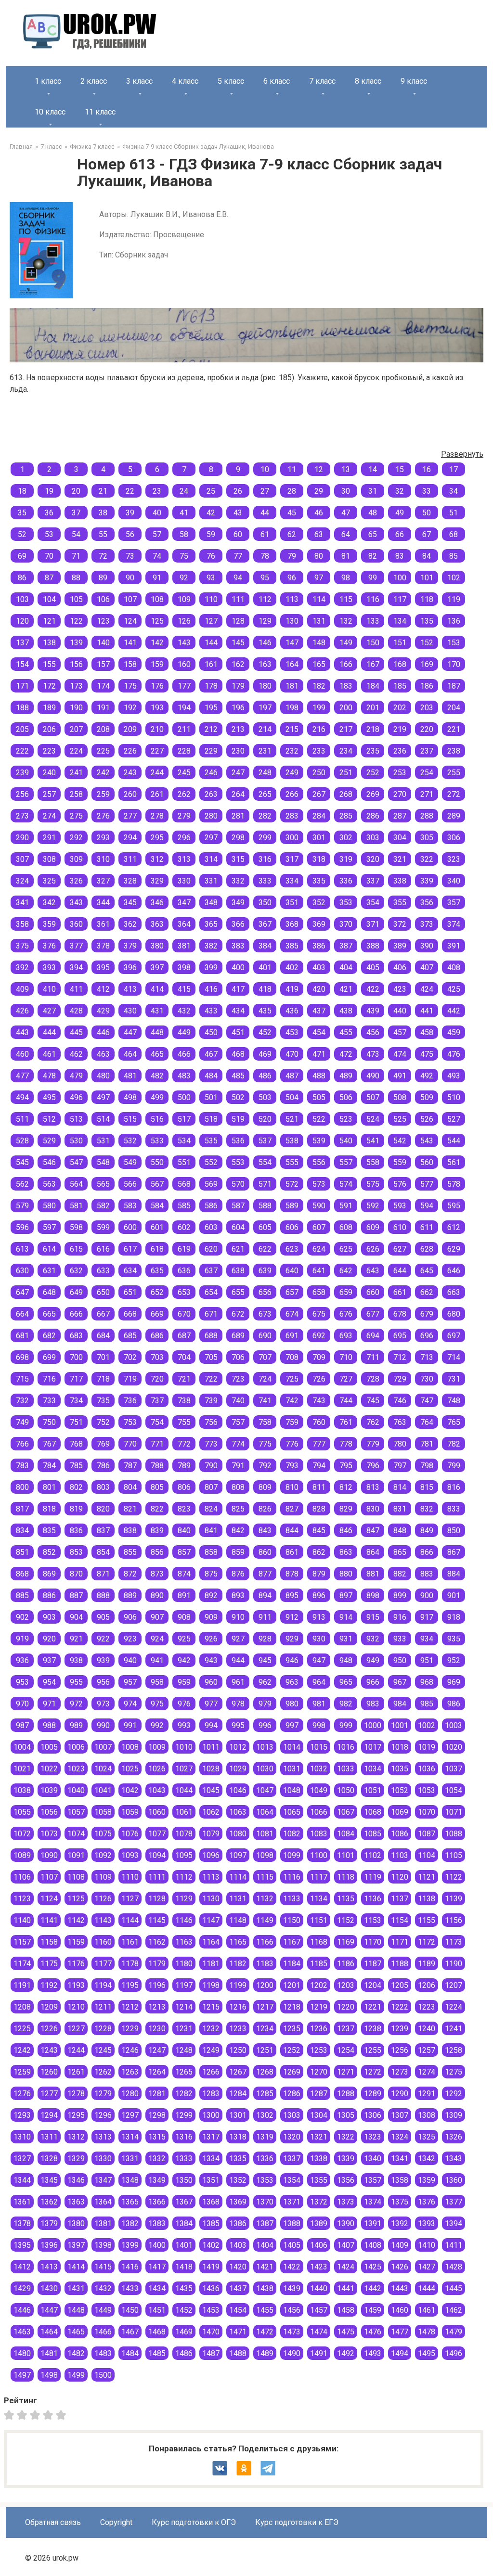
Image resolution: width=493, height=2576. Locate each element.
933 (400, 1639)
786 (103, 1466)
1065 (292, 1812)
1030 (265, 1769)
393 (49, 968)
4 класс (185, 81)
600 (130, 1227)
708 (292, 1357)
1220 (346, 2007)
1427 (427, 2267)
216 (319, 729)
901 (454, 1596)
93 (211, 578)
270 (400, 794)
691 (292, 1336)
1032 (319, 1769)
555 (292, 1162)
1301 (238, 2115)
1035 (400, 1769)
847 (373, 1531)
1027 (184, 1769)
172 (49, 686)
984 (400, 1704)
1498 (49, 2375)
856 (157, 1552)
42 (211, 513)
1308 (427, 2115)
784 (49, 1466)
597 (49, 1227)
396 (130, 968)
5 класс (231, 81)
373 (427, 924)
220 (427, 729)
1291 (427, 2094)
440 (400, 1011)
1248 (184, 2050)
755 (184, 1422)
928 (265, 1639)
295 (157, 838)
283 (292, 816)
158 (130, 664)
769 (103, 1444)
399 (211, 968)
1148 (238, 1920)
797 (400, 1466)
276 (103, 816)
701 (103, 1357)
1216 (238, 2007)
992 (157, 1725)
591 (346, 1206)
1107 (49, 1877)
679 (427, 1314)
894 (265, 1596)
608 (346, 1227)
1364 (103, 2202)
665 (49, 1314)
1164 (211, 1942)
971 (49, 1704)
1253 (319, 2050)
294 (130, 838)
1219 (319, 2007)
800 (22, 1487)
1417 (157, 2267)
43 (238, 513)
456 (373, 1032)
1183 (265, 1964)
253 (400, 773)
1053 (427, 1790)
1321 (319, 2137)
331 (211, 881)
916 (400, 1617)
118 (427, 599)
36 (49, 513)
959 (184, 1682)
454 (319, 1032)
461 (49, 1054)
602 (184, 1227)
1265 (184, 2072)
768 (76, 1444)
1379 (49, 2224)
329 (157, 881)
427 (49, 1011)
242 (103, 773)
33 (427, 491)
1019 (427, 1747)
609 (373, 1227)
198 (292, 708)
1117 (319, 1877)
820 (103, 1509)
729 (400, 1379)
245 (184, 773)
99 (373, 578)
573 (319, 1184)
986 (454, 1704)
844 (292, 1531)
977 (211, 1704)
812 (346, 1487)
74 (157, 556)
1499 (76, 2375)
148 (319, 643)
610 (400, 1227)
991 (130, 1725)
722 (211, 1379)
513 (76, 1119)
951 (427, 1660)
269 (373, 794)
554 (265, 1162)
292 (76, 838)
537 (265, 1141)
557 (346, 1162)
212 (211, 729)
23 (157, 491)
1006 (76, 1747)
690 (265, 1336)
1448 (76, 2310)
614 (49, 1249)
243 (130, 773)
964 (319, 1682)
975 (157, 1704)
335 (319, 881)
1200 (265, 1985)
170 (454, 664)
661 (400, 1292)
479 (76, 1076)
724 (265, 1379)
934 (427, 1639)
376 (49, 946)
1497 (22, 2375)
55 (103, 534)
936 (22, 1660)
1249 (211, 2050)
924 (157, 1639)
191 (103, 708)
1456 (292, 2310)
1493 (373, 2353)
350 (265, 903)
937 (49, 1660)
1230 (157, 2029)
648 (49, 1292)
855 (130, 1552)
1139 (454, 1899)
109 (184, 599)
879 (319, 1574)
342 (49, 903)
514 (103, 1119)
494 (22, 1097)
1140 (22, 1920)
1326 (454, 2137)
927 (238, 1639)
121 (49, 621)
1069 (400, 1812)
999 (346, 1725)
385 (292, 946)
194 (184, 708)
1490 (292, 2353)
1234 (265, 2029)
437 (319, 1011)
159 (157, 664)
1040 (76, 1790)
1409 (400, 2245)
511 (22, 1119)
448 (157, 1032)
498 (130, 1097)
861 (292, 1552)
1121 (427, 1877)
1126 (103, 1899)
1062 (211, 1812)
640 (292, 1271)
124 (130, 621)
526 (427, 1119)
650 (103, 1292)
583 (130, 1206)
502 (238, 1097)
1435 (184, 2288)
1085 (373, 1834)
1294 (49, 2115)
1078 (184, 1834)
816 (454, 1487)
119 (454, 599)
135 (427, 621)
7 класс (322, 81)
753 (130, 1422)
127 (211, 621)
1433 (130, 2288)
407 (427, 968)
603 (211, 1227)
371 (373, 924)
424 (427, 989)
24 (184, 491)
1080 (238, 1834)
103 (22, 599)
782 (454, 1444)
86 (22, 578)
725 (292, 1379)
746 (400, 1401)
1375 (400, 2202)
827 (292, 1509)
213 (238, 729)
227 (157, 751)
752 (103, 1422)
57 (157, 534)
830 (373, 1509)
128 (238, 621)
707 (265, 1357)
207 (76, 729)
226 (130, 751)
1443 (400, 2288)
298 (238, 838)
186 (427, 686)
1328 (49, 2159)
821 (130, 1509)
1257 (427, 2050)
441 (427, 1011)
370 (346, 924)
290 (22, 838)
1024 (103, 1769)
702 (130, 1357)
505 (319, 1097)
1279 (103, 2094)
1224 (454, 2007)
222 (22, 751)
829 (346, 1509)
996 (265, 1725)
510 (454, 1097)
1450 (130, 2310)
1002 (427, 1725)
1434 (157, 2288)
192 (130, 708)
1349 (157, 2180)
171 (22, 686)
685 (130, 1336)
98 (346, 578)
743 (319, 1401)
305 (427, 838)
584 (157, 1206)
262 (184, 794)
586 (211, 1206)
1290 (400, 2094)
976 (184, 1704)
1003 (454, 1725)
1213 (157, 2007)
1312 (76, 2137)
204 (454, 708)
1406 (319, 2245)
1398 (103, 2245)
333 (265, 881)
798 (427, 1466)
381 (184, 946)
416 (211, 989)
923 (130, 1639)
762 (373, 1422)
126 (184, 621)
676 (346, 1314)
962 (265, 1682)
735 (103, 1401)
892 (211, 1596)
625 (346, 1249)
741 (265, 1401)
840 (184, 1531)
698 (22, 1357)
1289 (373, 2094)
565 (103, 1184)
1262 (103, 2072)
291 (49, 838)
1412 (22, 2267)
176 (157, 686)
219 (400, 729)
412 (103, 989)
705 (211, 1357)
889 (130, 1596)
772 (184, 1444)
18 (22, 491)
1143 (103, 1920)
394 (76, 968)
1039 (49, 1790)
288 (427, 816)
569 (211, 1184)
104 (49, 599)
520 (265, 1119)
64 (346, 534)
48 (373, 513)
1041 (103, 1790)
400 (238, 968)
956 (103, 1682)
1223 (427, 2007)
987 (22, 1725)
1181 (211, 1964)
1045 (211, 1790)
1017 (373, 1747)
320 (373, 859)
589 (292, 1206)
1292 (454, 2094)
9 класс (414, 81)
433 (211, 1011)
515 (130, 1119)
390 (427, 946)
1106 (22, 1877)
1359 (427, 2180)
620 (211, 1249)
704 (184, 1357)
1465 (76, 2332)
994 (211, 1725)
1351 (211, 2180)
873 (157, 1574)
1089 (22, 1855)
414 (157, 989)
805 (157, 1487)
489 (346, 1076)
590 (319, 1206)
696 (427, 1336)
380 (157, 946)
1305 (346, 2115)
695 (400, 1336)
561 (454, 1162)
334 (292, 881)
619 (184, 1249)
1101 (346, 1855)
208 (103, 729)
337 (373, 881)
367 (265, 924)
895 (292, 1596)
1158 (49, 1942)
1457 (319, 2310)
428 (76, 1011)
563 (49, 1184)
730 (427, 1379)
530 (76, 1141)
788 (157, 1466)
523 (346, 1119)
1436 (211, 2288)
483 (184, 1076)
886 (49, 1596)
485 (238, 1076)
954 (49, 1682)
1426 (400, 2267)
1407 (346, 2245)
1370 (265, 2202)
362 (130, 924)
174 (103, 686)
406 (400, 968)
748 (454, 1401)
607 (319, 1227)
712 (400, 1357)
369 (319, 924)
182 (319, 686)
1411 (454, 2245)
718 (103, 1379)
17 (454, 469)
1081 (265, 1834)
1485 (157, 2353)
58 (184, 534)
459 (454, 1032)
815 (427, 1487)
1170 (373, 1942)
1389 (319, 2224)
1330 (103, 2159)
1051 (373, 1790)
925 (184, 1639)
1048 (292, 1790)
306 (454, 838)
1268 (265, 2072)
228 (184, 751)
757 (238, 1422)
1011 (211, 1747)
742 (292, 1401)
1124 (49, 1899)
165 (319, 664)
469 (265, 1054)
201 (373, 708)
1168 (319, 1942)
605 (265, 1227)
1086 (400, 1834)
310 (103, 859)
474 (400, 1054)
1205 (400, 1985)
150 (373, 643)
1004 (22, 1747)
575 (373, 1184)
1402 (211, 2245)
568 (184, 1184)
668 (130, 1314)
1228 (103, 2029)
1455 (265, 2310)
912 (292, 1617)
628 (427, 1249)
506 (346, 1097)
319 (346, 859)
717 (76, 1379)
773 (211, 1444)
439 (373, 1011)
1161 (130, 1942)
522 (319, 1119)
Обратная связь (53, 2522)
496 (76, 1097)
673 (265, 1314)
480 (103, 1076)
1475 (346, 2332)
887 (76, 1596)
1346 (76, 2180)
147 (292, 643)
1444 (427, 2288)
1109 (103, 1877)
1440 (319, 2288)
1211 (103, 2007)
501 (211, 1097)
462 (76, 1054)
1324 (400, 2137)
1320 (292, 2137)
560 (427, 1162)
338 (400, 881)
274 (49, 816)
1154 (400, 1920)
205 (22, 729)
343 (76, 903)
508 (400, 1097)
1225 (22, 2029)
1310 (22, 2137)
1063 (238, 1812)
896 (319, 1596)
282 (265, 816)
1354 (292, 2180)
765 (454, 1422)
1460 (400, 2310)
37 (76, 513)
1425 (373, 2267)
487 (292, 1076)
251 (346, 773)
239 (22, 773)
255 (454, 773)
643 (373, 1271)
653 (184, 1292)
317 (292, 859)
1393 (427, 2224)
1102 (373, 1855)
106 (103, 599)
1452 (184, 2310)
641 (319, 1271)
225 (103, 751)
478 (49, 1076)
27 (265, 491)
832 (427, 1509)
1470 (211, 2332)
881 (373, 1574)
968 (427, 1682)
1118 (346, 1877)
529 (49, 1141)
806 (184, 1487)
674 (292, 1314)
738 (184, 1401)
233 (319, 751)
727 (346, 1379)
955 (76, 1682)
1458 (346, 2310)
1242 (22, 2050)
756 (211, 1422)
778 (346, 1444)
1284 (238, 2094)
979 (265, 1704)
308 (49, 859)
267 (319, 794)
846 (346, 1531)
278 (157, 816)
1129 (184, 1899)
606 (292, 1227)
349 (238, 903)
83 (400, 556)
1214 (184, 2007)
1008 (130, 1747)
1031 (292, 1769)
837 (103, 1531)
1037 (454, 1769)
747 (427, 1401)
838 (130, 1531)
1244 (76, 2050)
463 (103, 1054)
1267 (238, 2072)
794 (319, 1466)
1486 (184, 2353)
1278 (76, 2094)
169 (427, 664)
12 (319, 469)
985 (427, 1704)
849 (427, 1531)
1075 (103, 1834)
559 (400, 1162)
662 (427, 1292)
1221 (373, 2007)
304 (400, 838)
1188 (400, 1964)
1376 (427, 2202)
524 (373, 1119)
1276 (22, 2094)
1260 (49, 2072)
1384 (184, 2224)
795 (346, 1466)
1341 (400, 2159)
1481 (49, 2353)
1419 (211, 2267)
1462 (454, 2310)
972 (76, 1704)
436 (292, 1011)
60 (238, 534)
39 (130, 513)
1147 (211, 1920)
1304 (319, 2115)
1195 (130, 1985)
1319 (265, 2137)
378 (103, 946)
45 (292, 513)
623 (292, 1249)
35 (22, 513)
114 (319, 599)
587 (238, 1206)
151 (400, 643)
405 (373, 968)
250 (319, 773)
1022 (49, 1769)
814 (400, 1487)
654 (211, 1292)
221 (454, 729)
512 (49, 1119)
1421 (265, 2267)
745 (373, 1401)
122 (76, 621)
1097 (238, 1855)
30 (346, 491)
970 (22, 1704)
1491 (319, 2353)
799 (454, 1466)
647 (22, 1292)
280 (211, 816)
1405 (292, 2245)
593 (400, 1206)
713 (427, 1357)
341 (22, 903)
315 (238, 859)
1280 (130, 2094)
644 (400, 1271)
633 (103, 1271)
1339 (346, 2159)
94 (238, 578)
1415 (103, 2267)
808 (238, 1487)
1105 (454, 1855)
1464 (49, 2332)
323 (454, 859)
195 (211, 708)
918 (454, 1617)
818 (49, 1509)
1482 (76, 2353)
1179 (157, 1964)
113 (292, 599)
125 (157, 621)
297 (211, 838)
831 (400, 1509)
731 (454, 1379)
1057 (76, 1812)
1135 (346, 1899)
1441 (346, 2288)
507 (373, 1097)
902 (22, 1617)
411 (76, 989)
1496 (454, 2353)
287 (400, 816)
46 (319, 513)
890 (157, 1596)
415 (184, 989)
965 (346, 1682)
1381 (103, 2224)
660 (373, 1292)
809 (265, 1487)
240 (49, 773)
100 (400, 578)
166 (346, 664)
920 (49, 1639)
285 (346, 816)
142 (157, 643)
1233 (238, 2029)
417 (238, 989)
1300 (211, 2115)
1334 (211, 2159)
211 (184, 729)
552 (211, 1162)
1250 (238, 2050)
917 (427, 1617)
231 (265, 751)
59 (211, 534)
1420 (238, 2267)
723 (238, 1379)
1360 (454, 2180)
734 (76, 1401)
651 (130, 1292)
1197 (184, 1985)
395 (103, 968)
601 (157, 1227)
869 (49, 1574)
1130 (211, 1899)
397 (157, 968)
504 (292, 1097)
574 (346, 1184)
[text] (62, 2415)
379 (130, 946)
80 (319, 556)
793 (292, 1466)
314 (211, 859)
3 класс (139, 81)
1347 (103, 2180)
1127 (130, 1899)
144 (211, 643)
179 (238, 686)
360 (76, 924)
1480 (22, 2353)
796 (373, 1466)
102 (454, 578)
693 (346, 1336)
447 (130, 1032)
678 (400, 1314)
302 (346, 838)
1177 (103, 1964)
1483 (103, 2353)
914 (346, 1617)
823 (184, 1509)
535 (211, 1141)
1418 (184, 2267)
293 (103, 838)
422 (373, 989)
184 (373, 686)
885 (22, 1596)
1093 (130, 1855)
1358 (400, 2180)
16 (427, 469)
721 (184, 1379)
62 (292, 534)
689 (238, 1336)
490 (373, 1076)
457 (400, 1032)
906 (130, 1617)
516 (157, 1119)
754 (157, 1422)
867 (454, 1552)
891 (184, 1596)
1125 (76, 1899)
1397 (76, 2245)
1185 (319, 1964)
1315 (157, 2137)
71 (76, 556)
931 (346, 1639)
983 (373, 1704)
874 (184, 1574)
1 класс (48, 81)
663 (454, 1292)
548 (103, 1162)
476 (454, 1054)
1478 (427, 2332)
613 (22, 1249)
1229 (130, 2029)
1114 (238, 1877)
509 (427, 1097)
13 (346, 469)
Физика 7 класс (92, 147)
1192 (49, 1985)
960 (211, 1682)
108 (157, 599)
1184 (292, 1964)
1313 (103, 2137)
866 (427, 1552)
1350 (184, 2180)
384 (265, 946)
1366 (157, 2202)
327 (103, 881)
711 (373, 1357)
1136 (373, 1899)
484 (211, 1076)
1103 (400, 1855)
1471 (238, 2332)
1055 (22, 1812)
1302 (265, 2115)
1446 (22, 2310)
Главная (21, 147)
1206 (427, 1985)
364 (184, 924)
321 (400, 859)
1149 (265, 1920)
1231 (184, 2029)
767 (49, 1444)
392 (22, 968)
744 (346, 1401)
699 (49, 1357)
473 (373, 1054)
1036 (427, 1769)
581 (76, 1206)
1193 (76, 1985)
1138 (427, 1899)
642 (346, 1271)
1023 (76, 1769)
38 (103, 513)
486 (265, 1076)
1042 (130, 1790)
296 (184, 838)
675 (319, 1314)
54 (76, 534)
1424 (346, 2267)
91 (157, 578)
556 (319, 1162)
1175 (49, 1964)
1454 (238, 2310)
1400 (157, 2245)
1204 (373, 1985)
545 (22, 1162)
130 (292, 621)
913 (319, 1617)
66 (400, 534)
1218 (292, 2007)
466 (184, 1054)
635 (157, 1271)
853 (76, 1552)
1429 (22, 2288)
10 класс (50, 112)
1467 (130, 2332)
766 (22, 1444)
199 (319, 708)
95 (265, 578)
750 (49, 1422)
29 (319, 491)
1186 (346, 1964)
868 (22, 1574)
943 (211, 1660)
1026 (157, 1769)
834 (22, 1531)
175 (130, 686)
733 (49, 1401)
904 (76, 1617)
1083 (319, 1834)
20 (76, 491)
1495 (427, 2353)
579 (22, 1206)
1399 (130, 2245)
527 (454, 1119)
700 (76, 1357)
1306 (373, 2115)
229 (211, 751)
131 (319, 621)
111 (238, 599)
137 (22, 643)
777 (319, 1444)
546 (49, 1162)
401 (265, 968)
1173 (454, 1942)
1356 (346, 2180)
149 (346, 643)
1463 (22, 2332)
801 (49, 1487)
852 (49, 1552)
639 (265, 1271)
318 (319, 859)
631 (49, 1271)
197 (265, 708)
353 (346, 903)
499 (157, 1097)
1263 (130, 2072)
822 (157, 1509)
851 (22, 1552)
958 (157, 1682)
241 (76, 773)
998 (319, 1725)
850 (454, 1531)
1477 (400, 2332)
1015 (319, 1747)
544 (454, 1141)
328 (130, 881)
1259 (22, 2072)
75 (184, 556)
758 (265, 1422)
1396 (49, 2245)
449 (184, 1032)
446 (103, 1032)
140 (103, 643)
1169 (346, 1942)
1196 (157, 1985)
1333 (184, 2159)
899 (400, 1596)
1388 (292, 2224)
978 (238, 1704)
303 (373, 838)
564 (76, 1184)
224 (76, 751)
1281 (157, 2094)
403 (319, 968)
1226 (49, 2029)
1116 (292, 1877)
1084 (346, 1834)
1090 (49, 1855)
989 (76, 1725)
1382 (130, 2224)
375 (22, 946)
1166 (265, 1942)
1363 (76, 2202)
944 (238, 1660)
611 (427, 1227)
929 (292, 1639)
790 (211, 1466)
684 (103, 1336)
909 (211, 1617)
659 (346, 1292)
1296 (103, 2115)
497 (103, 1097)
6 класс (277, 81)
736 (130, 1401)
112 (265, 599)
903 (49, 1617)
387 (346, 946)
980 (292, 1704)
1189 (427, 1964)
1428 (454, 2267)
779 (373, 1444)
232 (292, 751)
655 (238, 1292)
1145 (157, 1920)
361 (103, 924)
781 (427, 1444)
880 (346, 1574)
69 (22, 556)
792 (265, 1466)
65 (373, 534)
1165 (238, 1942)
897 (346, 1596)
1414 (76, 2267)
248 (265, 773)
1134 (319, 1899)
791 (238, 1466)
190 (76, 708)
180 (265, 686)
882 (400, 1574)
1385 (211, 2224)
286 (373, 816)
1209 (49, 2007)
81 (346, 556)
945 (265, 1660)
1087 (427, 1834)
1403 (238, 2245)
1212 (130, 2007)
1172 (427, 1942)
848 (400, 1531)
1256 (400, 2050)
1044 (184, 1790)
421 (346, 989)
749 (22, 1422)
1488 (238, 2353)
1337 (292, 2159)
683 (76, 1336)
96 (292, 578)
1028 (211, 1769)
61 (265, 534)
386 (319, 946)
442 (454, 1011)
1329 (76, 2159)
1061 (184, 1812)
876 (238, 1574)
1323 (373, 2137)
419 (292, 989)
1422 (292, 2267)
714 (454, 1357)
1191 (22, 1985)
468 (238, 1054)
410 (49, 989)
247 (238, 773)
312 (157, 859)
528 (22, 1141)
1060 (157, 1812)
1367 (184, 2202)
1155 (427, 1920)
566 (130, 1184)
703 (157, 1357)
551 (184, 1162)
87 (49, 578)
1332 (157, 2159)
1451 (157, 2310)
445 (76, 1032)
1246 (130, 2050)
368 (292, 924)
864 (373, 1552)
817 (22, 1509)
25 (211, 491)
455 (346, 1032)
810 (292, 1487)
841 (211, 1531)
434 (238, 1011)
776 (292, 1444)
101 (427, 578)
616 (103, 1249)
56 (130, 534)
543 (427, 1141)
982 (346, 1704)
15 (400, 469)
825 (238, 1509)
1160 (103, 1942)
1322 (346, 2137)
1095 (184, 1855)
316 (265, 859)
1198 (211, 1985)
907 (157, 1617)
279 (184, 816)
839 (157, 1531)
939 (103, 1660)
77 (238, 556)
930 (319, 1639)
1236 (319, 2029)
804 (130, 1487)
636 (184, 1271)
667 (103, 1314)
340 (454, 881)
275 (76, 816)
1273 (400, 2072)
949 (373, 1660)
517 (184, 1119)
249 (292, 773)
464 (130, 1054)
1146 (184, 1920)
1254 (346, 2050)
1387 (265, 2224)
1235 (292, 2029)
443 (22, 1032)
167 (373, 664)
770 (130, 1444)
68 (454, 534)
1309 (454, 2115)
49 (400, 513)
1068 (373, 1812)
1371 (292, 2202)
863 (346, 1552)
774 (238, 1444)
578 (454, 1184)
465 (157, 1054)
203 (427, 708)
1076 (130, 1834)
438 (346, 1011)
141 (130, 643)
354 (373, 903)
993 (184, 1725)
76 (211, 556)
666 (76, 1314)
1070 (427, 1812)
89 (103, 578)
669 (157, 1314)
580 (49, 1206)
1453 (211, 2310)
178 (211, 686)
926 (211, 1639)
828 (319, 1509)
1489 (265, 2353)
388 (373, 946)
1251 (265, 2050)
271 (427, 794)
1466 (103, 2332)
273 (22, 816)
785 (76, 1466)
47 (346, 513)
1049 (319, 1790)
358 (22, 924)
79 (292, 556)
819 (76, 1509)
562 (22, 1184)
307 (22, 859)
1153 (373, 1920)
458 (427, 1032)
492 (427, 1076)
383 (238, 946)
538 (292, 1141)
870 (76, 1574)
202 (400, 708)
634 (130, 1271)
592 (373, 1206)
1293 (22, 2115)
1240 (427, 2029)
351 (292, 903)
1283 (211, 2094)
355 (400, 903)
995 (238, 1725)
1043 (157, 1790)
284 (319, 816)
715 (22, 1379)
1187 (373, 1964)
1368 (211, 2202)
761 (346, 1422)
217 (346, 729)
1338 (319, 2159)
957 (130, 1682)
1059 (130, 1812)
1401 (184, 2245)
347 (184, 903)
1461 (427, 2310)
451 (238, 1032)
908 (184, 1617)
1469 (184, 2332)
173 (76, 686)
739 (211, 1401)
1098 (265, 1855)
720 (157, 1379)
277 (130, 816)
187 (454, 686)
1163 (184, 1942)
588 (265, 1206)
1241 (454, 2029)
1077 (157, 1834)
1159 (76, 1942)
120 (22, 621)
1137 (400, 1899)
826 (265, 1509)
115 (346, 599)
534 (184, 1141)
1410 (427, 2245)
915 (373, 1617)
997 (292, 1725)
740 (238, 1401)
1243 (49, 2050)
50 (427, 513)
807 (211, 1487)
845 (319, 1531)
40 (157, 513)
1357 (373, 2180)
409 (22, 989)
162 (238, 664)
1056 (49, 1812)
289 (454, 816)
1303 (292, 2115)
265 (265, 794)
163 (265, 664)
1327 (22, 2159)
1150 (292, 1920)
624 (319, 1249)
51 (454, 513)
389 (400, 946)
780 (400, 1444)
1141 (49, 1920)
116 (373, 599)
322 (427, 859)
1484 (130, 2353)
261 (157, 794)
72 (103, 556)
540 (346, 1141)
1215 (211, 2007)
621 (238, 1249)
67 (427, 534)
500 (184, 1097)
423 (400, 989)
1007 (103, 1747)
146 (265, 643)
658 (319, 1292)
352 (319, 903)
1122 (454, 1877)
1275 (454, 2072)
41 (184, 513)
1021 (22, 1769)
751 (76, 1422)
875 (211, 1574)
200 (346, 708)
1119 (373, 1877)
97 (319, 578)
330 (184, 881)
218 (373, 729)
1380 (76, 2224)
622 (265, 1249)
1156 (454, 1920)
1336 (265, 2159)
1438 (265, 2288)
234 (346, 751)
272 (454, 794)
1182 (238, 1964)
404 (346, 968)
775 (265, 1444)
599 (103, 1227)
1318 (238, 2137)
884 (454, 1574)
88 (76, 578)
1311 (49, 2137)
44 (265, 513)
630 (22, 1271)
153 (454, 643)
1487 (211, 2353)
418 (265, 989)
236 (400, 751)
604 (238, 1227)
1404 (265, 2245)
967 (400, 1682)
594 (427, 1206)
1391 (373, 2224)
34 (454, 491)
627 (400, 1249)
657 (292, 1292)
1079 (211, 1834)
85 (454, 556)
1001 (400, 1725)
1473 (292, 2332)
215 (292, 729)
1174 (22, 1964)
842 (238, 1531)
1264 (157, 2072)
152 (427, 643)
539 (319, 1141)
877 (265, 1574)
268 (346, 794)
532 (130, 1141)
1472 (265, 2332)
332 (238, 881)
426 (22, 1011)
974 (130, 1704)
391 (454, 946)
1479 (454, 2332)
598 (76, 1227)
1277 (49, 2094)
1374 (373, 2202)
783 (22, 1466)
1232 (211, 2029)
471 (319, 1054)
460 (22, 1054)
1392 (400, 2224)
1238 (373, 2029)
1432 (103, 2288)
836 (76, 1531)
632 (76, 1271)
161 (211, 664)
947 (319, 1660)
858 (211, 1552)
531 (103, 1141)
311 (130, 859)
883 (427, 1574)
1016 (346, 1747)
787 (130, 1466)
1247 (157, 2050)
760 (319, 1422)
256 (22, 794)
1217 (265, 2007)
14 (373, 469)
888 (103, 1596)
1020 (454, 1747)
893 (238, 1596)
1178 (130, 1964)
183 (346, 686)
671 (211, 1314)
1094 (157, 1855)
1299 (184, 2115)
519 (238, 1119)
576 (400, 1184)
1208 (22, 2007)
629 (454, 1249)
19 (49, 491)
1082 (292, 1834)
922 (103, 1639)
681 (22, 1336)
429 (103, 1011)
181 (292, 686)
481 (130, 1076)
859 (238, 1552)
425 (454, 989)
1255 (373, 2050)
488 (319, 1076)
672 (238, 1314)
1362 (49, 2202)
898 (373, 1596)
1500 (103, 2375)
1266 (211, 2072)
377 (76, 946)
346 (157, 903)
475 (427, 1054)
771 (157, 1444)
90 (130, 578)
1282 (184, 2094)
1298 (157, 2115)
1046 (238, 1790)
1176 (76, 1964)
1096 (211, 1855)
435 (265, 1011)
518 (211, 1119)
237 (427, 751)
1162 (157, 1942)
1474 (319, 2332)
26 (238, 491)
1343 (454, 2159)
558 (373, 1162)
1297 (130, 2115)
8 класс (368, 81)
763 (400, 1422)
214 (265, 729)
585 (184, 1206)
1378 (22, 2224)
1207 (454, 1985)
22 (130, 491)
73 (130, 556)
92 (184, 578)
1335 (238, 2159)
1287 (319, 2094)
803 (103, 1487)
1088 (454, 1834)
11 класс (100, 112)
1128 (157, 1899)
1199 (238, 1985)
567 (157, 1184)
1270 (319, 2072)
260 (130, 794)
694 (373, 1336)
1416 (130, 2267)
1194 (103, 1985)
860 (265, 1552)
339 (427, 881)
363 (157, 924)
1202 (319, 1985)
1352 (238, 2180)
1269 (292, 2072)
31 (373, 491)
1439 (292, 2288)
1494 (400, 2353)
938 (76, 1660)
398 (184, 968)
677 (373, 1314)
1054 (454, 1790)
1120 (400, 1877)
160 (184, 664)
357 (454, 903)
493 (454, 1076)
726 (319, 1379)
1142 (76, 1920)
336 (346, 881)
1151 (319, 1920)
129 (265, 621)
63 (319, 534)
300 (292, 838)
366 (238, 924)
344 (103, 903)
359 (49, 924)
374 (454, 924)
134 (400, 621)
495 (49, 1097)
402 (292, 968)
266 (292, 794)
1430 (49, 2288)
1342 (427, 2159)
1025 (130, 1769)
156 (76, 664)
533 (157, 1141)
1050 (346, 1790)
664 (22, 1314)
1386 (238, 2224)
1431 (76, 2288)
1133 (292, 1899)
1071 (454, 1812)
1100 (319, 1855)
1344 (22, 2180)
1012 (238, 1747)
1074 (76, 1834)
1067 (346, 1812)
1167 (292, 1942)
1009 (157, 1747)
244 (157, 773)
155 (49, 664)
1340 (373, 2159)
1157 (22, 1942)
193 (157, 708)
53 (49, 534)
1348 (130, 2180)
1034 (373, 1769)
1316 (184, 2137)
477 (22, 1076)
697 (454, 1336)
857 (184, 1552)
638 (238, 1271)
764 (427, 1422)
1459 (373, 2310)
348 (211, 903)
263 (211, 794)
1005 (49, 1747)
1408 (373, 2245)
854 (103, 1552)
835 (49, 1531)
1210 (76, 2007)
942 (184, 1660)
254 (427, 773)
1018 (400, 1747)
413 (130, 989)
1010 (184, 1747)
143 (184, 643)
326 (76, 881)
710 (346, 1357)
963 (292, 1682)
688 (211, 1336)
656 (265, 1292)
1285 (265, 2094)
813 (373, 1487)
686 (157, 1336)
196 (238, 708)
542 (400, 1141)
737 (157, 1401)
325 (49, 881)
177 (184, 686)
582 (103, 1206)
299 (265, 838)
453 (292, 1032)
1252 (292, 2050)
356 (427, 903)
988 (49, 1725)
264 (238, 794)
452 (265, 1032)
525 (400, 1119)
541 (373, 1141)
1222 (400, 2007)
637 (211, 1271)
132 (346, 621)
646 (454, 1271)
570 (238, 1184)
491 (400, 1076)
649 (76, 1292)
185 (400, 686)
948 (346, 1660)
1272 (373, 2072)
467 (211, 1054)
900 (427, 1596)
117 (400, 599)
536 (238, 1141)
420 (319, 989)
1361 (22, 2202)
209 (130, 729)
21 (103, 491)
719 (130, 1379)
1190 (454, 1964)
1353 (265, 2180)
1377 (454, 2202)
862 (319, 1552)
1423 (319, 2267)
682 (49, 1336)
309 (76, 859)
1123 (22, 1899)
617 (130, 1249)
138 (49, 643)
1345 (49, 2180)
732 (22, 1401)
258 (76, 794)
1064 (265, 1812)
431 (157, 1011)
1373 (346, 2202)
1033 (346, 1769)
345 (130, 903)
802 (76, 1487)
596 (22, 1227)
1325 (427, 2137)
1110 (130, 1877)
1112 (184, 1877)
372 (400, 924)
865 (400, 1552)
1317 (211, 2137)
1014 (292, 1747)
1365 (130, 2202)
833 (454, 1509)
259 (103, 794)
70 (49, 556)
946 (292, 1660)
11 (292, 469)
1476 (373, 2332)
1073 (49, 1834)
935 (454, 1639)
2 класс (94, 81)
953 (22, 1682)
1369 (238, 2202)
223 (49, 751)
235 (373, 751)
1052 (400, 1790)
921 (76, 1639)
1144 (130, 1920)
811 (319, 1487)
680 (454, 1314)
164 (292, 664)
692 (319, 1336)
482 (157, 1076)
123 (103, 621)
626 (373, 1249)
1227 (76, 2029)
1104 (427, 1855)
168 (400, 664)
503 (265, 1097)
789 (184, 1466)
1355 (319, 2180)
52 (22, 534)
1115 (265, 1877)
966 (373, 1682)
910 (238, 1617)
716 (49, 1379)
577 (427, 1184)
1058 (103, 1812)
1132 (265, 1899)
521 (292, 1119)
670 (184, 1314)
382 (211, 946)
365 (211, 924)
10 (265, 469)
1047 (265, 1790)
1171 (400, 1942)
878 (292, 1574)
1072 (22, 1834)
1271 (346, 2072)
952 (454, 1660)
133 (373, 621)
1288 (346, 2094)
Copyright (116, 2522)
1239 (400, 2029)
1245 (103, 2050)
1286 (292, 2094)
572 (292, 1184)
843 (265, 1531)
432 (184, 1011)
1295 (76, 2115)
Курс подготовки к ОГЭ (194, 2522)
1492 (346, 2353)
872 (130, 1574)
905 (103, 1617)
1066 (319, 1812)
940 (130, 1660)
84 (427, 556)
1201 (292, 1985)
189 (49, 708)
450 (211, 1032)
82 (373, 556)
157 (103, 664)
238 (454, 751)
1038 (22, 1790)
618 (157, 1249)
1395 (22, 2245)
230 (238, 751)
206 (49, 729)
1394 (454, 2224)
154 (22, 664)
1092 (103, 1855)
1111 (157, 1877)
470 (292, 1054)
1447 (49, 2310)
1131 (238, 1899)
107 (130, 599)
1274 (427, 2072)
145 (238, 643)
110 (211, 599)
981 (319, 1704)
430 (130, 1011)
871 (103, 1574)
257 (49, 794)
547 (76, 1162)
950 (400, 1660)
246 (211, 773)
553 (238, 1162)
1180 (184, 1964)
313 (184, 859)
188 (22, 708)
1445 (454, 2288)
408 (454, 968)
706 (238, 1357)
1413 (49, 2267)
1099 (292, 1855)
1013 (265, 1747)
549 (130, 1162)
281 (238, 816)
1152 (346, 1920)
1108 (76, 1877)
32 (400, 491)
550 (157, 1162)
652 (157, 1292)
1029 (238, 1769)
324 (22, 881)
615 (76, 1249)
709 (319, 1357)
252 (373, 773)
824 (211, 1509)
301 (319, 838)
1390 (346, 2224)
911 (265, 1617)
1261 (76, 2072)
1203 (346, 1985)
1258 (454, 2050)
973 (103, 1704)
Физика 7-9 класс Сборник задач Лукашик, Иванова (198, 147)
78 (265, 556)
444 (49, 1032)
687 (184, 1336)
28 (292, 491)
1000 (373, 1725)
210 (157, 729)
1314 (130, 2137)
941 (157, 1660)
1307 (400, 2115)
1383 (157, 2224)
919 (22, 1639)
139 (76, 643)
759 (292, 1422)
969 (454, 1682)
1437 (238, 2288)
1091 (76, 1855)
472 (346, 1054)
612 (454, 1227)
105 (76, 599)
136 (454, 621)
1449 (103, 2310)
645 (427, 1271)
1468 (157, 2332)
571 (265, 1184)
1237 (346, 2029)
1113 (211, 1877)
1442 (373, 2288)
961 (238, 1682)
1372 (319, 2202)
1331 (130, 2159)
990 (103, 1725)
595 (454, 1206)
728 (373, 1379)
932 (373, 1639)
